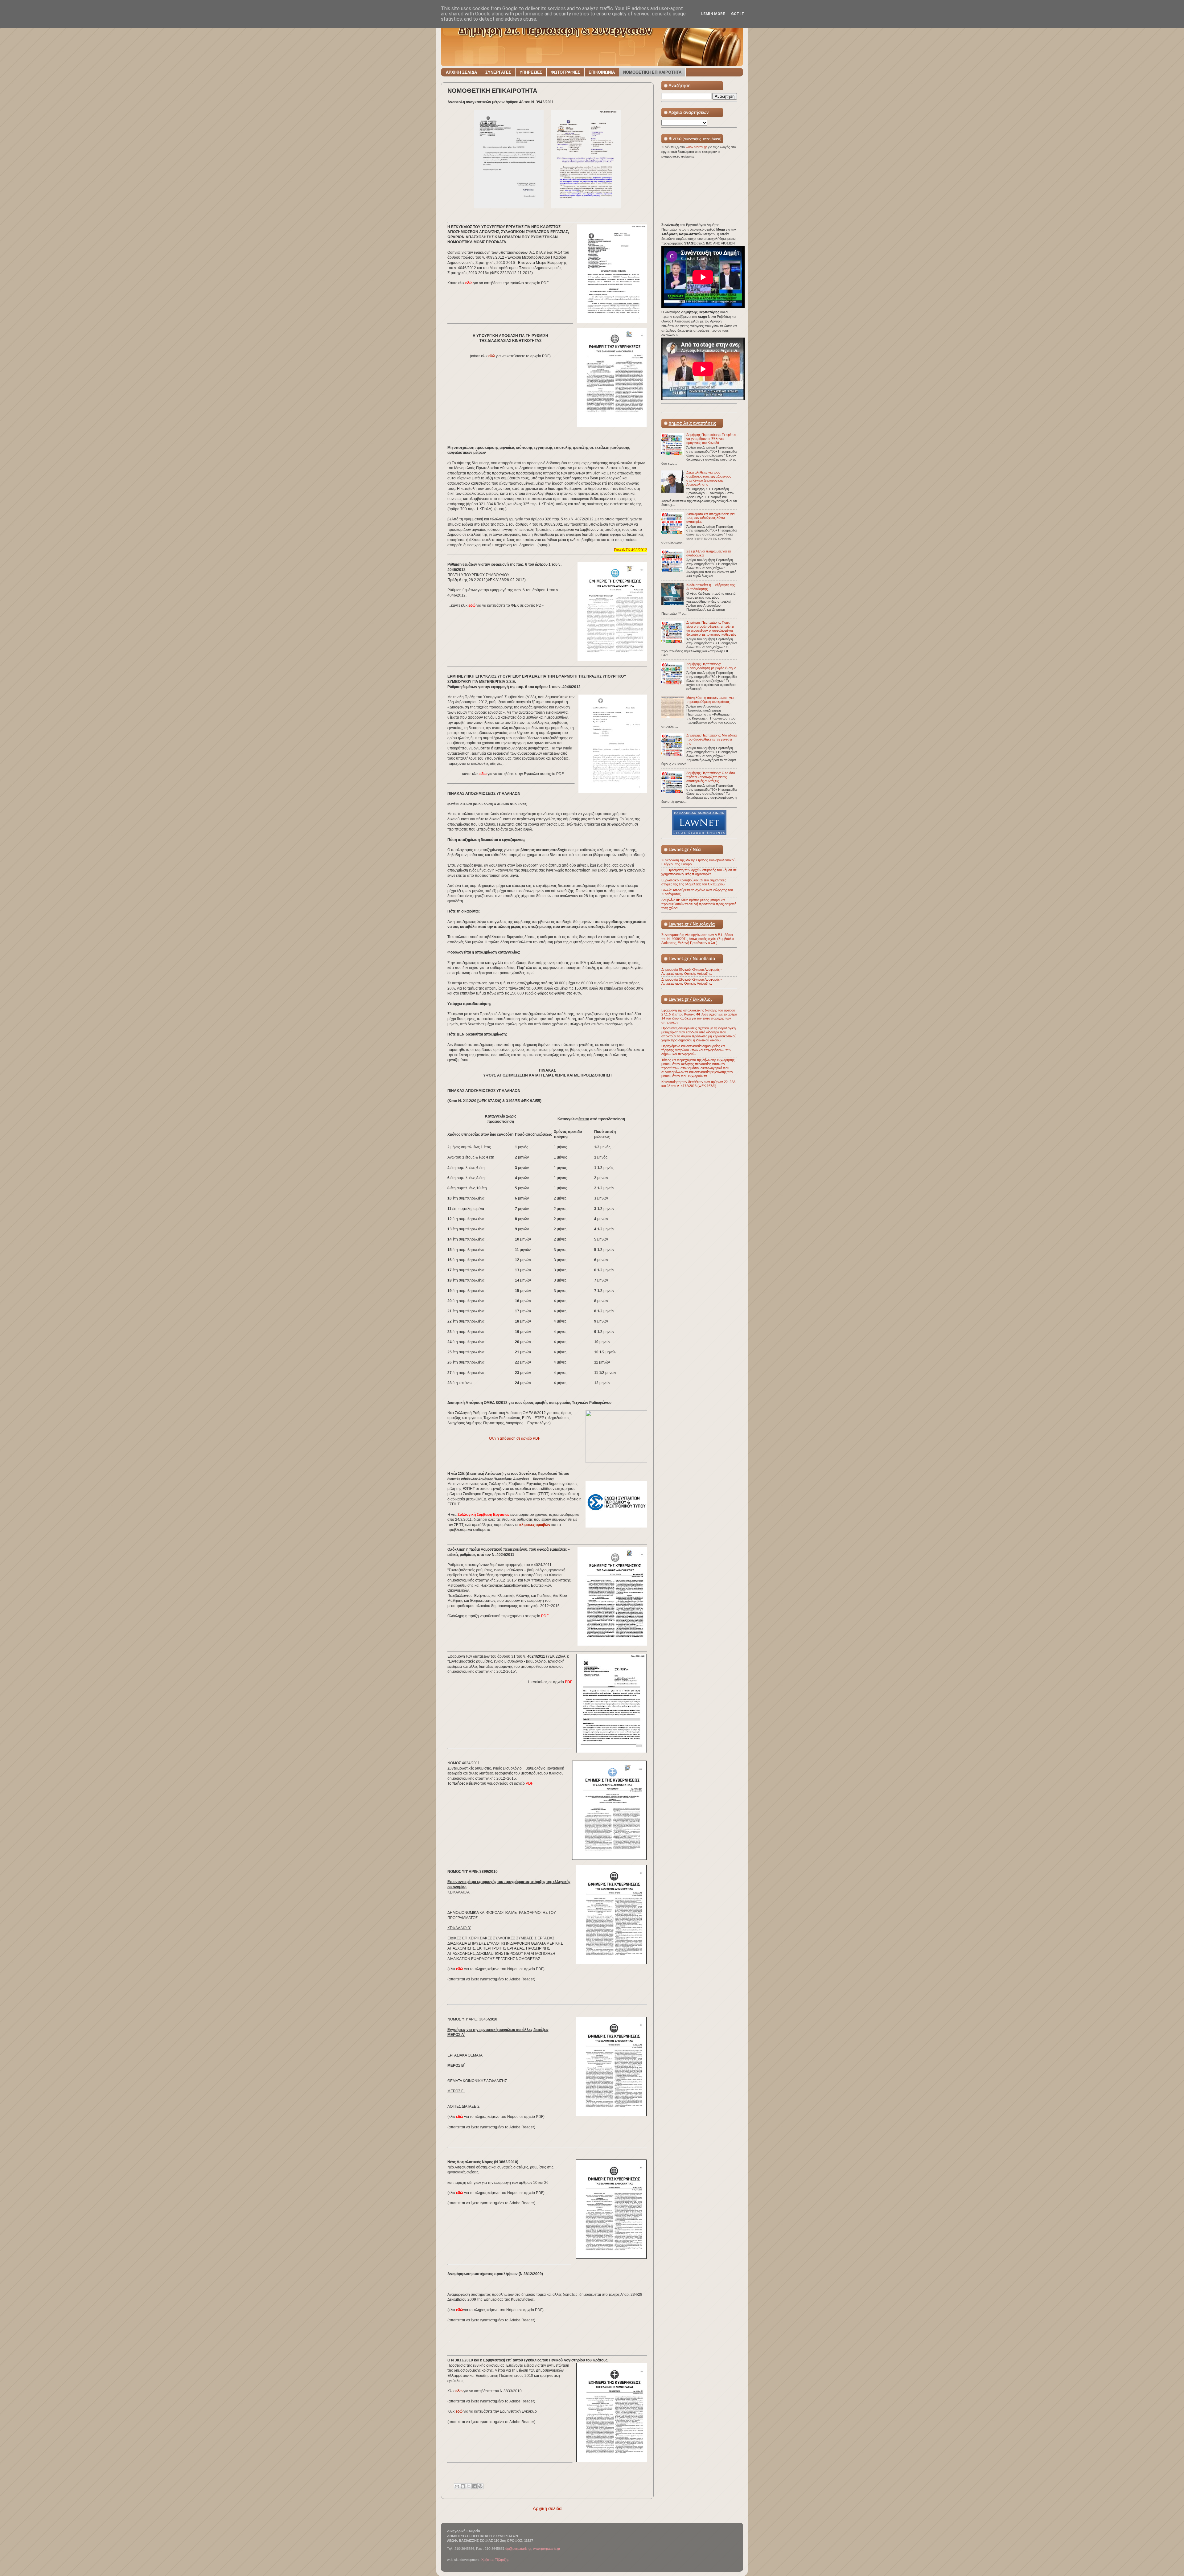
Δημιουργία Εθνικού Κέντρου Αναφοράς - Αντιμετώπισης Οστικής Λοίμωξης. (692, 972)
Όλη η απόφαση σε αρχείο (515, 1438)
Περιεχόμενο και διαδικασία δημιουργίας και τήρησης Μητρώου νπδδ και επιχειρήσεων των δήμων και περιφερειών (696, 1050)
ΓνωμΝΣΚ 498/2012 (631, 550)
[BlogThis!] (463, 2486)
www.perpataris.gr (547, 2549)
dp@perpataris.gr (518, 2549)
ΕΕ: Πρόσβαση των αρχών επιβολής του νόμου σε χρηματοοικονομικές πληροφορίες (699, 872)
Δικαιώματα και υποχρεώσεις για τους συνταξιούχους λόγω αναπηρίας (710, 518)
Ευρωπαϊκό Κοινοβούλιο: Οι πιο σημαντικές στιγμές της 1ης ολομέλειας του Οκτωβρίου (694, 882)
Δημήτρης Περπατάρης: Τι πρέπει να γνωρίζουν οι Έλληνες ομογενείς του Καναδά (711, 439)
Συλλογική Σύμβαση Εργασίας (483, 1515)
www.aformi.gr (697, 147)
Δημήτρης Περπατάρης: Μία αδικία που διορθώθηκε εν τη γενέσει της (711, 739)
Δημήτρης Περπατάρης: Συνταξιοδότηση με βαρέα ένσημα (711, 666)
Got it (738, 14)
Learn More (713, 14)
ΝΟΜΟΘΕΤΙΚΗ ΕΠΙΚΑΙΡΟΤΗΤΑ (652, 72)
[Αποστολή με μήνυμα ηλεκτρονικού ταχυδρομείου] (457, 2486)
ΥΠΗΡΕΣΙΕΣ (531, 72)
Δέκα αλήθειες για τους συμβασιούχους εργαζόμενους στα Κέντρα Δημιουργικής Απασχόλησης (709, 478)
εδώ (492, 356)
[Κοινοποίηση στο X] (469, 2486)
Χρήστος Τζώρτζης (495, 2560)
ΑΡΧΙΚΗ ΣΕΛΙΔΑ (461, 72)
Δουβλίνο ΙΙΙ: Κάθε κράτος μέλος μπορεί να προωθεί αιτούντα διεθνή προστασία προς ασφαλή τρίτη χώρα (699, 904)
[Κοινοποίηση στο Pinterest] (480, 2486)
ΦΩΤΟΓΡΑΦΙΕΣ (565, 72)
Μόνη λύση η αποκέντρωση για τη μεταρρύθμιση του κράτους (710, 700)
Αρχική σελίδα (547, 2508)
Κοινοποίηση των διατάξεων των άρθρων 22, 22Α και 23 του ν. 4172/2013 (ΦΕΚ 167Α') (698, 1084)
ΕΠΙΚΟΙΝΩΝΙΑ (602, 72)
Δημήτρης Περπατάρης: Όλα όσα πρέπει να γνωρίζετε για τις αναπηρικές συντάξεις (711, 777)
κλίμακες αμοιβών (535, 1525)
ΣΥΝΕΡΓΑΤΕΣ (498, 72)
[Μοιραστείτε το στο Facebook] (475, 2486)
